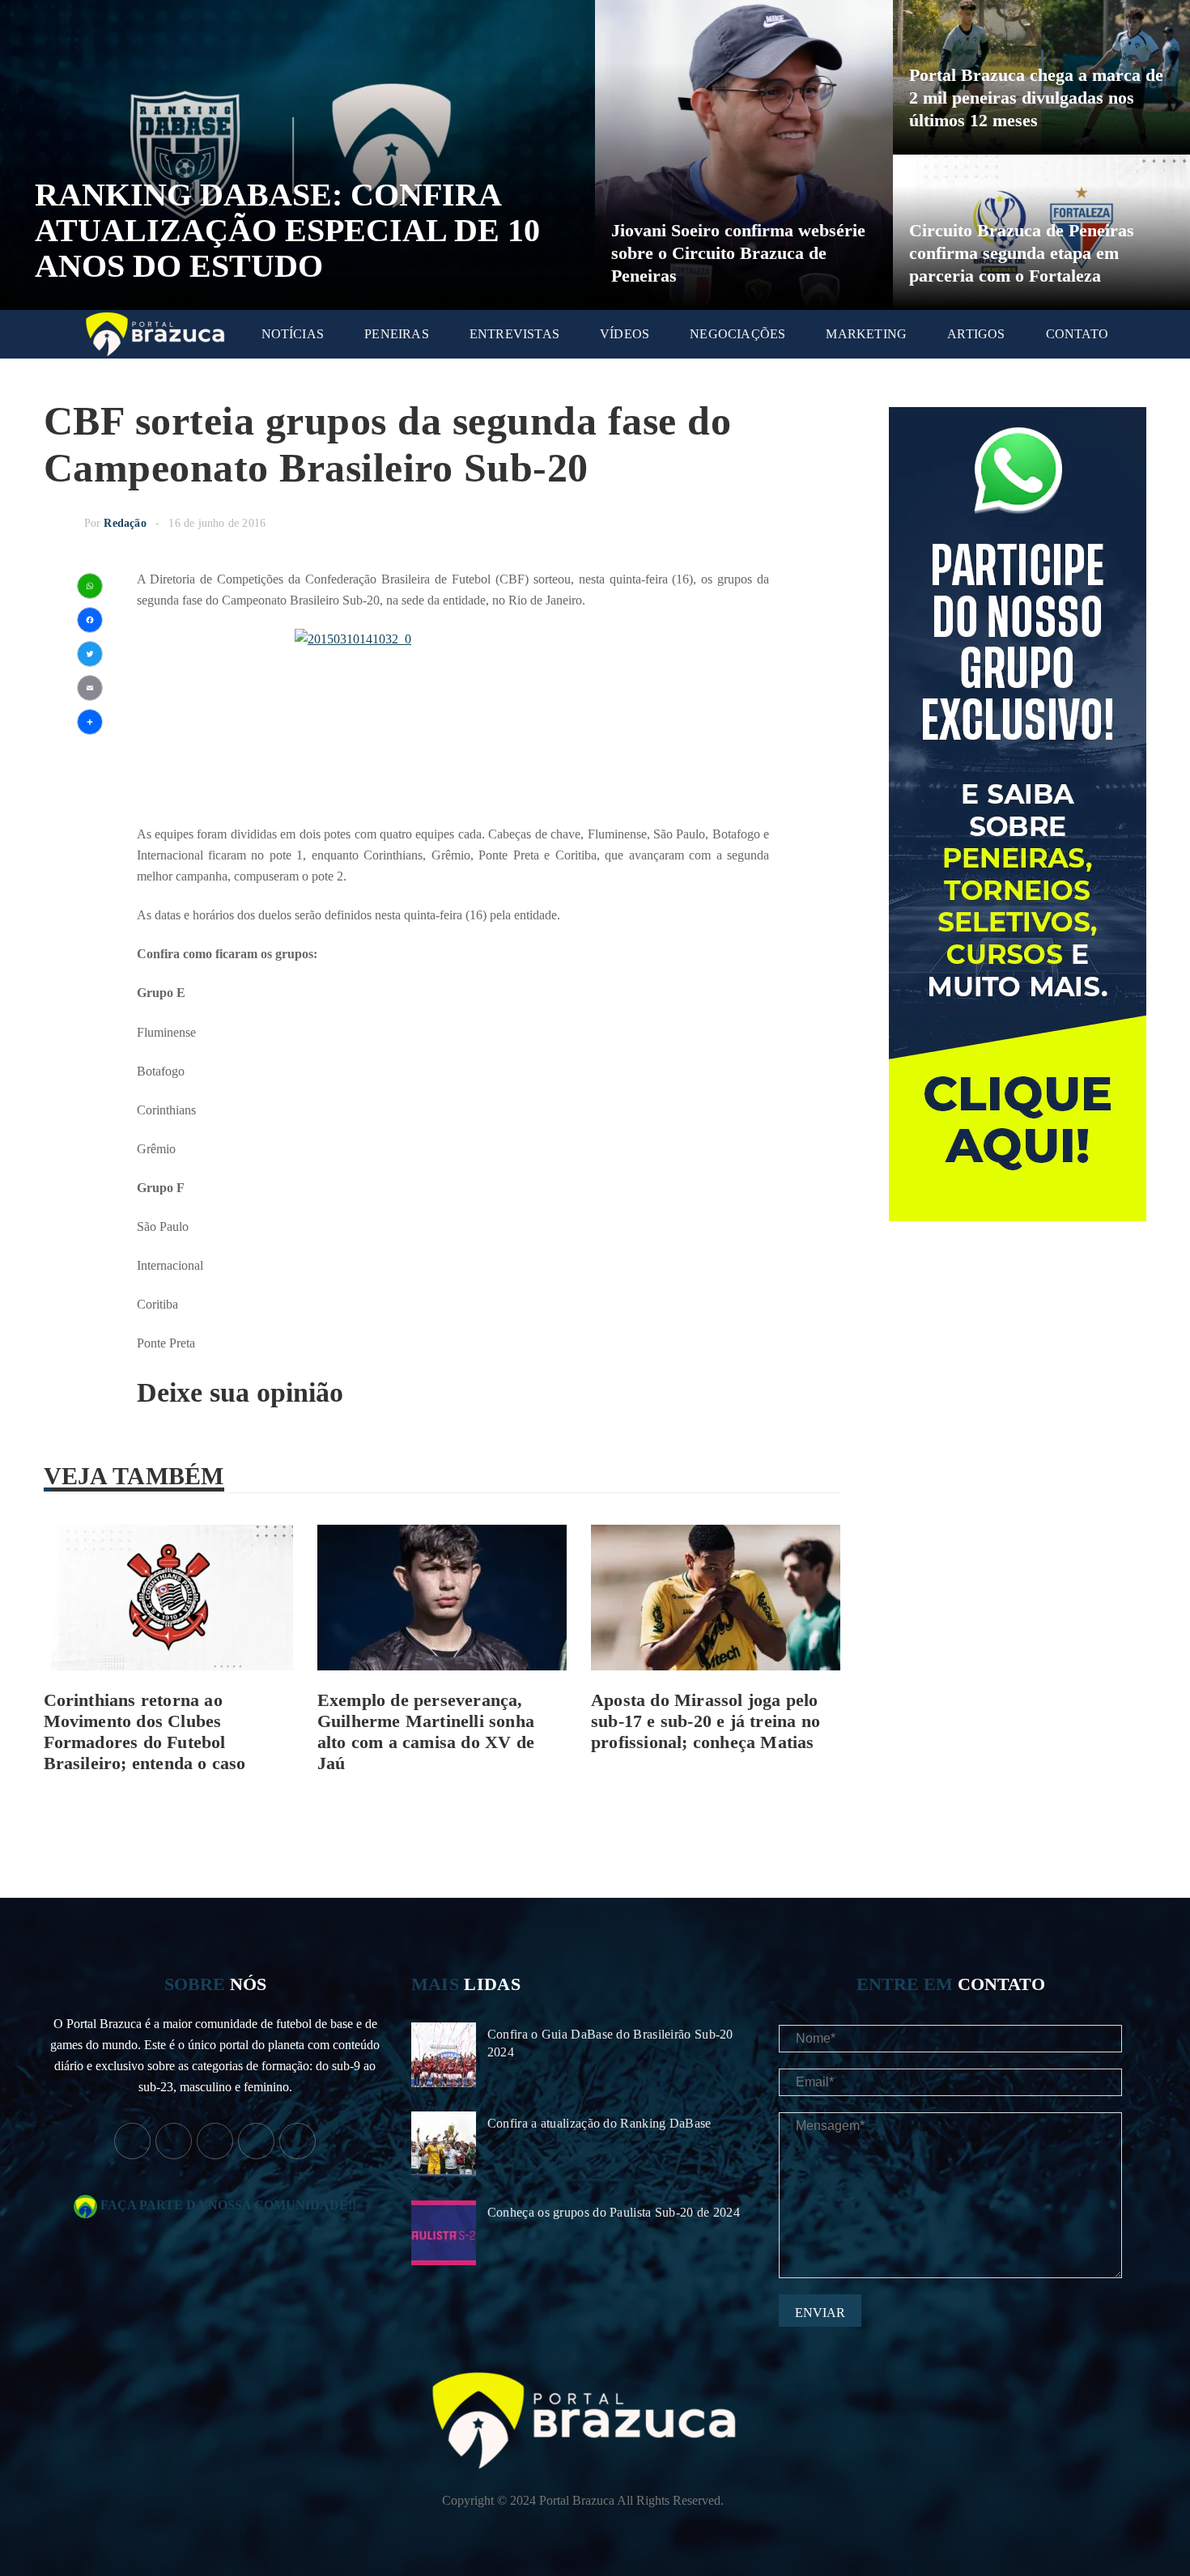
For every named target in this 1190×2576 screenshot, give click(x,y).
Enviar (820, 2313)
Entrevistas (514, 334)
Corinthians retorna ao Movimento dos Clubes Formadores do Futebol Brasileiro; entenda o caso (145, 1731)
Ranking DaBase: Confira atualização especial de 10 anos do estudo (287, 230)
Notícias (293, 334)
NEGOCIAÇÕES (737, 334)
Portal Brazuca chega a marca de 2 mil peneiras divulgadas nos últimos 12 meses (1036, 98)
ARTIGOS (976, 334)
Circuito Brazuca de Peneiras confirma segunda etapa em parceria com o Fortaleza (1022, 253)
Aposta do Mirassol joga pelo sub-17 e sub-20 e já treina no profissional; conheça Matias (705, 1721)
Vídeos (625, 334)
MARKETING (866, 334)
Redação (125, 523)
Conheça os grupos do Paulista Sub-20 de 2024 (614, 2212)
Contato (1077, 334)
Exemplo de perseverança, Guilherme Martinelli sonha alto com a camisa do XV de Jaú (426, 1731)
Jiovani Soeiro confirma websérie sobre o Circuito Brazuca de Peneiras (738, 253)
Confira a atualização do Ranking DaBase (599, 2123)
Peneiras (397, 334)
